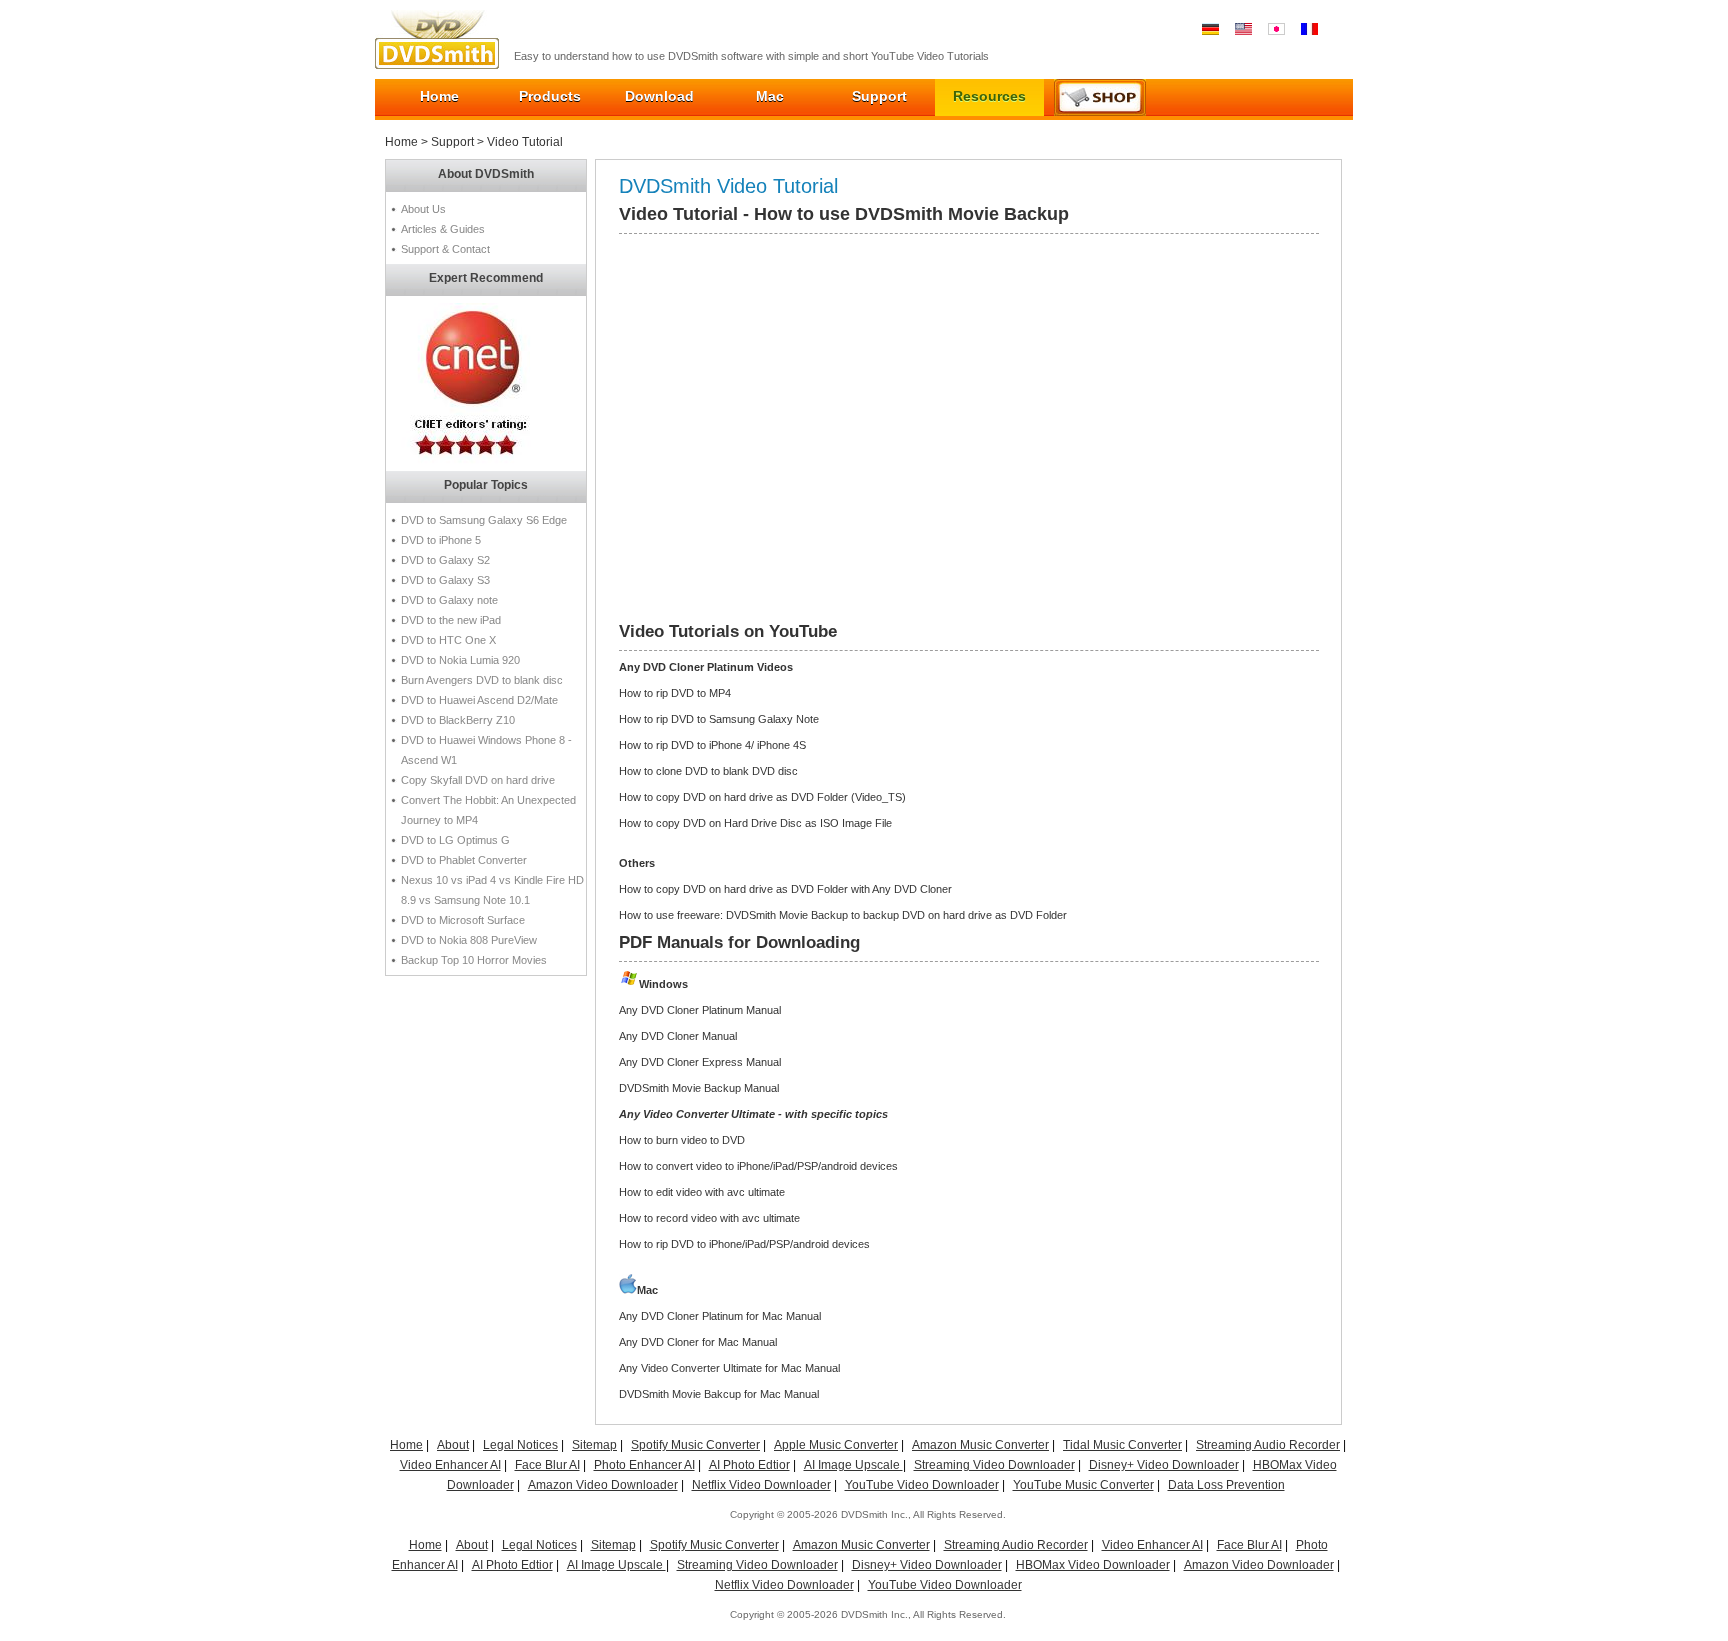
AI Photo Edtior (749, 1465)
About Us (423, 209)
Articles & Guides (443, 229)
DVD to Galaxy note (449, 600)
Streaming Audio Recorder (1268, 1445)
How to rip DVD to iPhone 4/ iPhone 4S (712, 745)
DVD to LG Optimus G (455, 840)
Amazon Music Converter (980, 1445)
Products (550, 96)
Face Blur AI (547, 1465)
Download (659, 96)
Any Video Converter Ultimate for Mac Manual (729, 1368)
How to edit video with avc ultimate (702, 1192)
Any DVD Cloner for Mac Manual (698, 1342)
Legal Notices (520, 1445)
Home (439, 96)
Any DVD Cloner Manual (678, 1036)
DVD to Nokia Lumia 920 (460, 660)
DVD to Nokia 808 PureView (469, 940)
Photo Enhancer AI (644, 1465)
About (453, 1445)
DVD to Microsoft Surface (463, 920)
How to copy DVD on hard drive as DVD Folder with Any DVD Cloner (785, 889)
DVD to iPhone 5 (441, 540)
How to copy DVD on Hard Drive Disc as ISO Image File (755, 823)
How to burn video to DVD (682, 1140)
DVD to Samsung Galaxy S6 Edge (484, 520)
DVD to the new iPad (451, 620)
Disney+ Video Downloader (1164, 1465)
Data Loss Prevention (1226, 1485)
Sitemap (594, 1445)
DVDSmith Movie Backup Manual (699, 1088)
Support (879, 96)
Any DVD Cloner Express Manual (700, 1062)
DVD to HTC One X (448, 640)
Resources (989, 96)
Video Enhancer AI (450, 1465)
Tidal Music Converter (1122, 1445)
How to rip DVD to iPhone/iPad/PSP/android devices (744, 1244)
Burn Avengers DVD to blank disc (482, 680)
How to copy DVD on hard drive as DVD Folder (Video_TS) (762, 797)
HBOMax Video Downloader (1093, 1565)
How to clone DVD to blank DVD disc (708, 771)
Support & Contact (445, 249)
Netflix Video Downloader (761, 1485)
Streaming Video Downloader (994, 1465)
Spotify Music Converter (695, 1445)
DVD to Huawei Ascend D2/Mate (479, 700)
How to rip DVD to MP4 (675, 693)
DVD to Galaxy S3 (445, 580)
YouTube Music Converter (1083, 1485)
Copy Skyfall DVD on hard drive (478, 780)
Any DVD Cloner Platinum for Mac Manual (720, 1316)
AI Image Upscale (853, 1465)
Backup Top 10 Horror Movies (474, 960)
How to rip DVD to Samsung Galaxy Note (719, 719)
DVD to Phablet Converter (464, 860)
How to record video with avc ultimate (709, 1218)
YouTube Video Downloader (922, 1485)
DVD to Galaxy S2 (445, 560)
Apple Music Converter (836, 1445)
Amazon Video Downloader (603, 1485)
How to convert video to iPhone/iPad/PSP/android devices (758, 1166)
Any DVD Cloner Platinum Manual (700, 1010)
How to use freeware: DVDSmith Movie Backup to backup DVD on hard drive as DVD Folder (843, 915)
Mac (770, 96)
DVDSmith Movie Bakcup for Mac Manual (719, 1394)
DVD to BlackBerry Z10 (458, 720)
